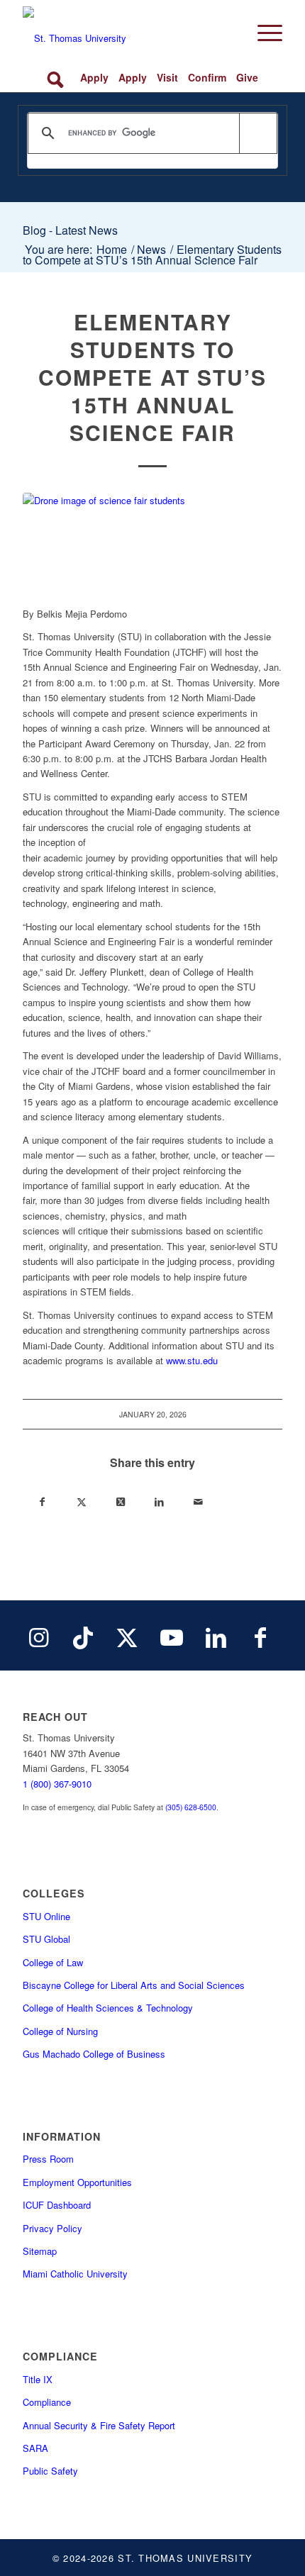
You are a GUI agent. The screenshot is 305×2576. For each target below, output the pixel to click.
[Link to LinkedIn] (216, 1636)
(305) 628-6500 (191, 1807)
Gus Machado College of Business (94, 2054)
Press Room (48, 2159)
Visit (167, 77)
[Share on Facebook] (42, 1503)
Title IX (38, 2379)
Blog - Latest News (70, 230)
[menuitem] (263, 33)
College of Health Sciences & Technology (108, 2008)
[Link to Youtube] (172, 1636)
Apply (94, 77)
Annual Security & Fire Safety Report (99, 2425)
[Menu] (263, 33)
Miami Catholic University (75, 2274)
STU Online (46, 1916)
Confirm (207, 77)
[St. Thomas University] (126, 33)
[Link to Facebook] (260, 1636)
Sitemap (40, 2251)
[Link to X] (127, 1636)
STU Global (46, 1939)
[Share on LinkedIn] (159, 1503)
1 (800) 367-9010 (57, 1784)
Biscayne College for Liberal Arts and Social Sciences (134, 1985)
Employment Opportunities (77, 2182)
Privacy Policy (52, 2228)
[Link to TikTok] (83, 1636)
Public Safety (50, 2471)
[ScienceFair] (152, 542)
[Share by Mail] (198, 1503)
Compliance (47, 2402)
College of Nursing (60, 2031)
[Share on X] (81, 1503)
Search (58, 78)
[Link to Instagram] (38, 1636)
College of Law (53, 1962)
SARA (35, 2448)
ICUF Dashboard (57, 2205)
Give (247, 77)
